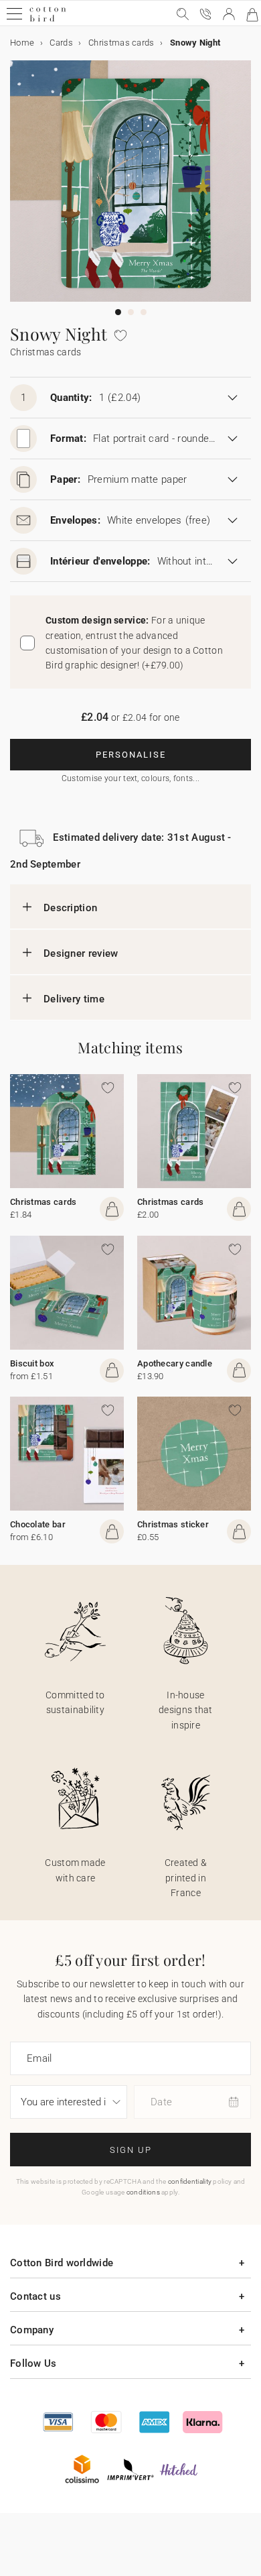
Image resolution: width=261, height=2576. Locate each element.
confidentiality (190, 2181)
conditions (143, 2192)
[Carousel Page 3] (144, 312)
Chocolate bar (38, 1524)
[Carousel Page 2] (131, 312)
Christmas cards (43, 1202)
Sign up (131, 2150)
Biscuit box (32, 1363)
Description (70, 908)
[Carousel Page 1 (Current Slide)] (118, 312)
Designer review (81, 953)
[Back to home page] (48, 20)
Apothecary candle (175, 1363)
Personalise (131, 755)
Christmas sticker (173, 1524)
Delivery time (74, 999)
